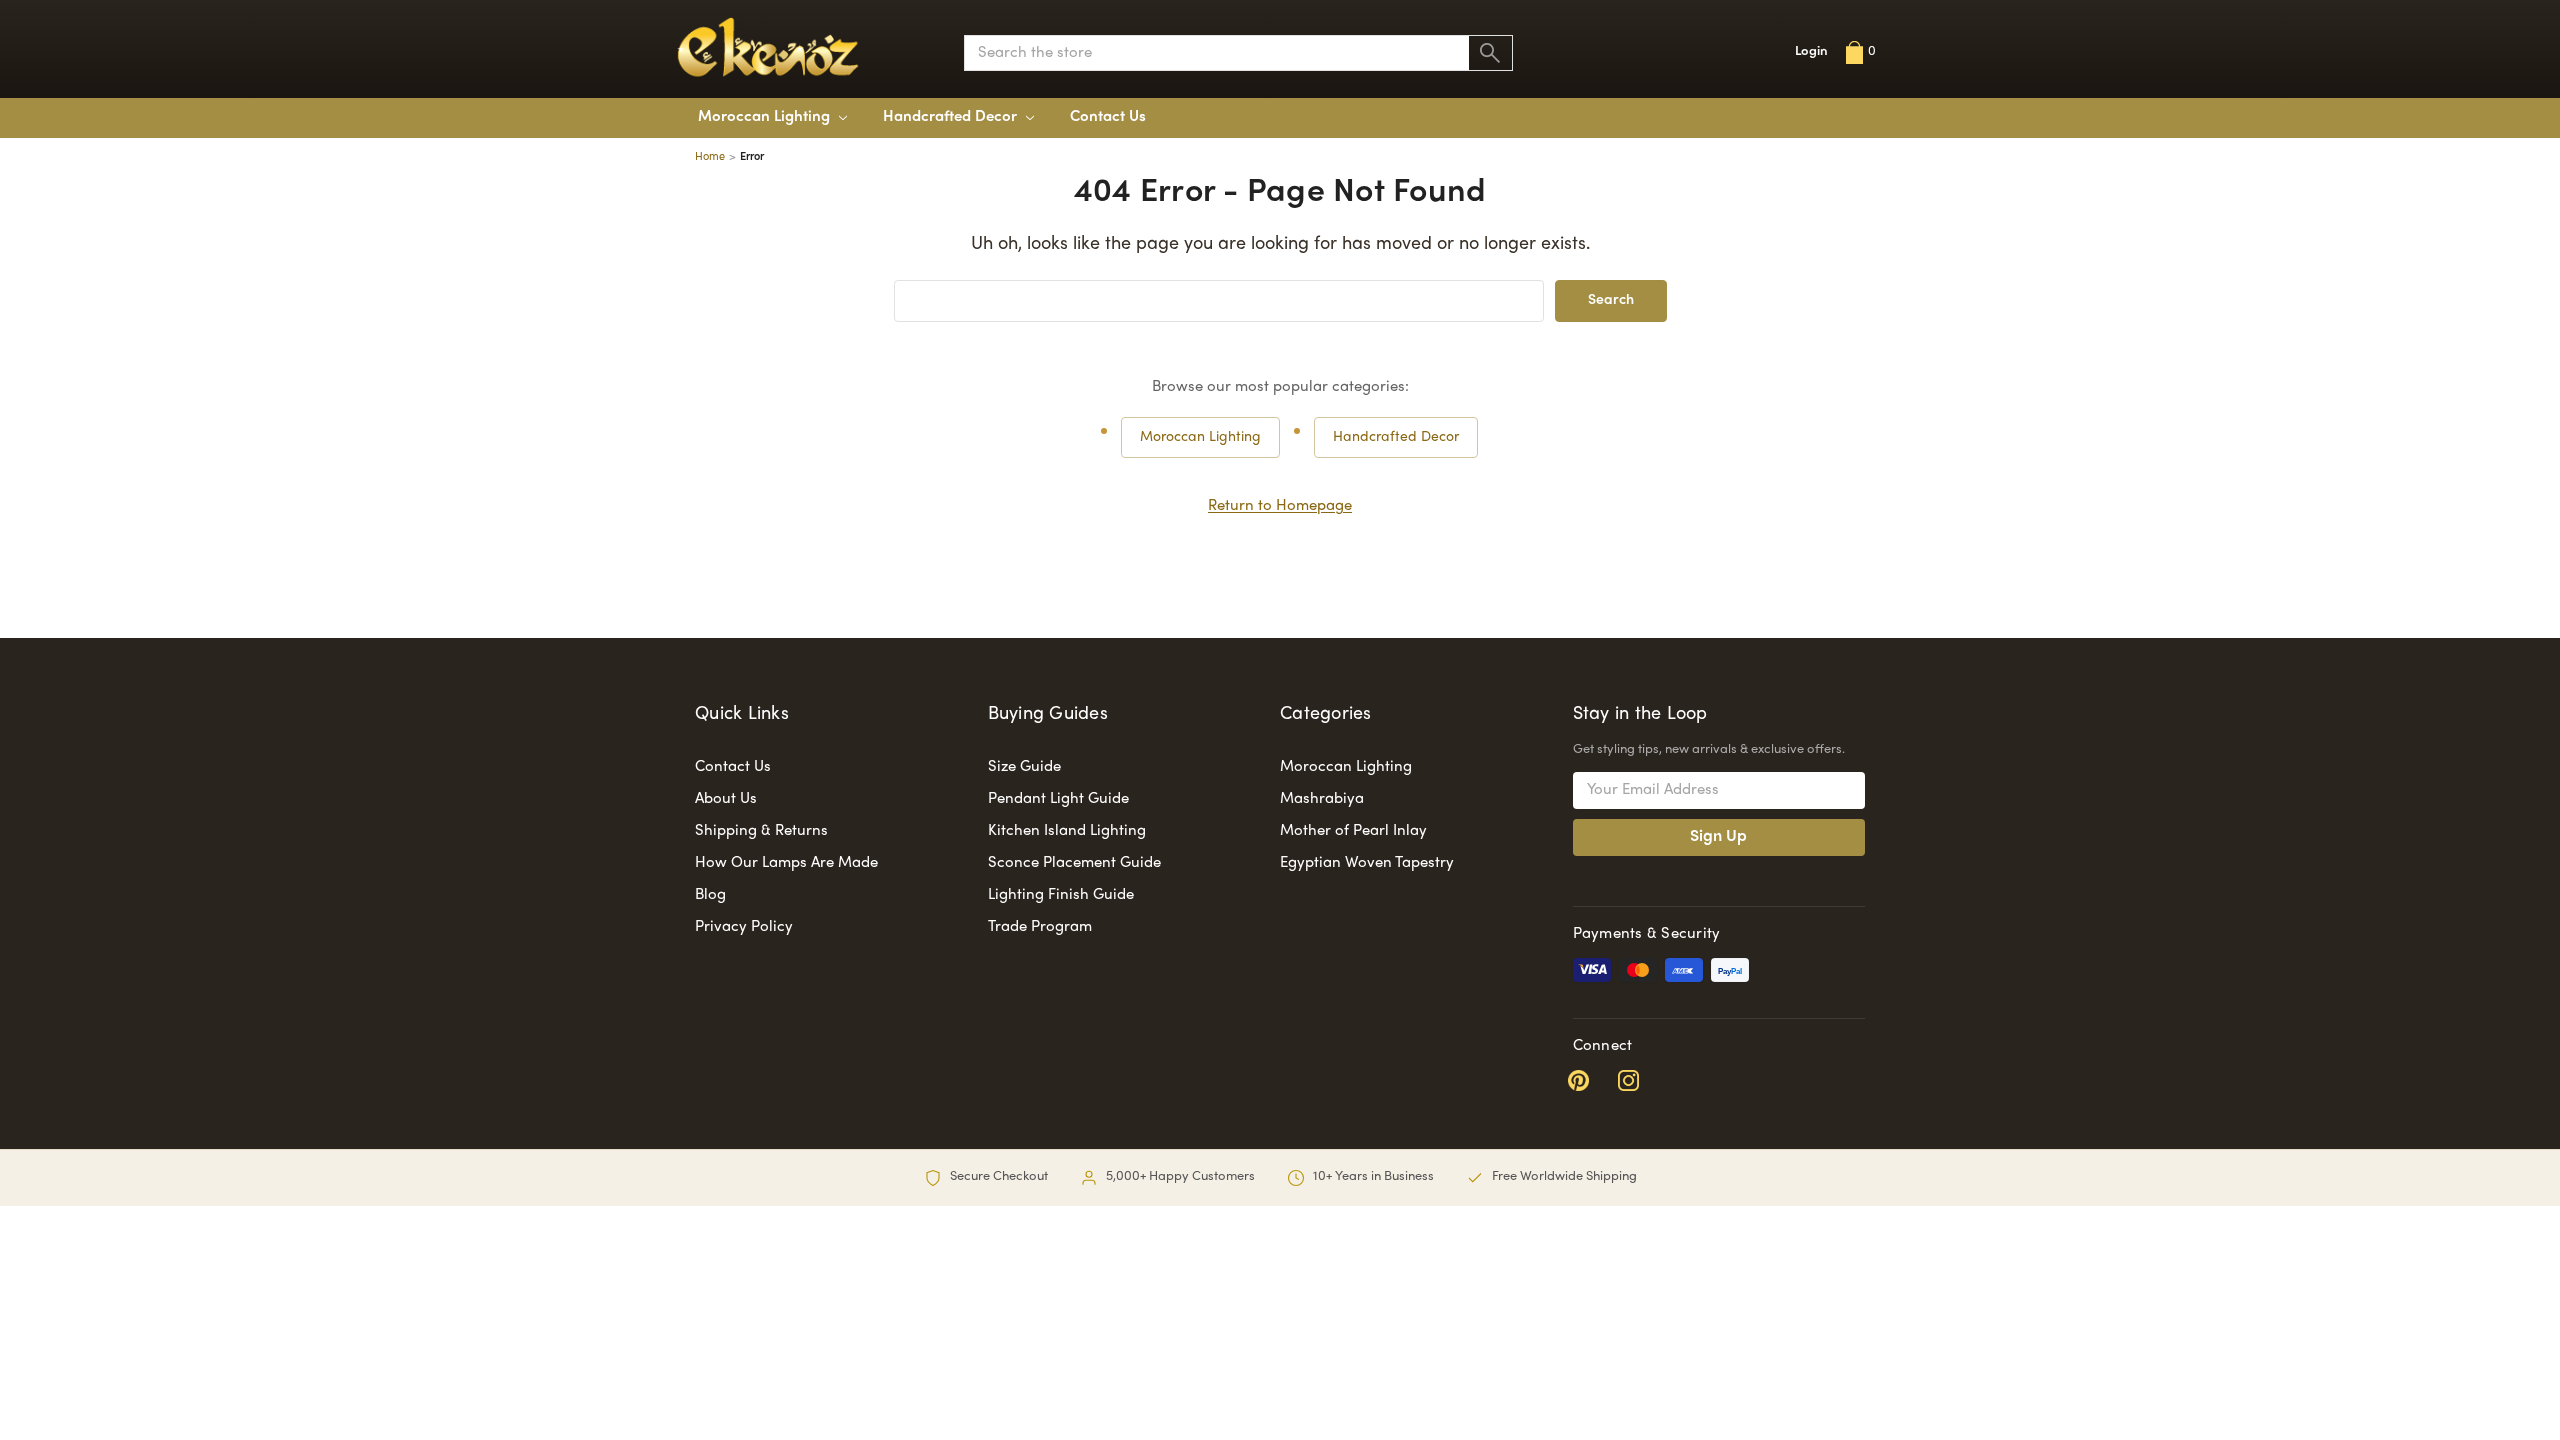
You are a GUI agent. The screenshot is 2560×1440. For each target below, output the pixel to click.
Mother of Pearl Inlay (1353, 831)
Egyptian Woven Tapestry (1367, 863)
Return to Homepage (1280, 506)
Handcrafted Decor (1396, 437)
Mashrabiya (1322, 799)
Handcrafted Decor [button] (952, 117)
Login (1811, 52)
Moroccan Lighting (766, 117)
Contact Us (1108, 117)
